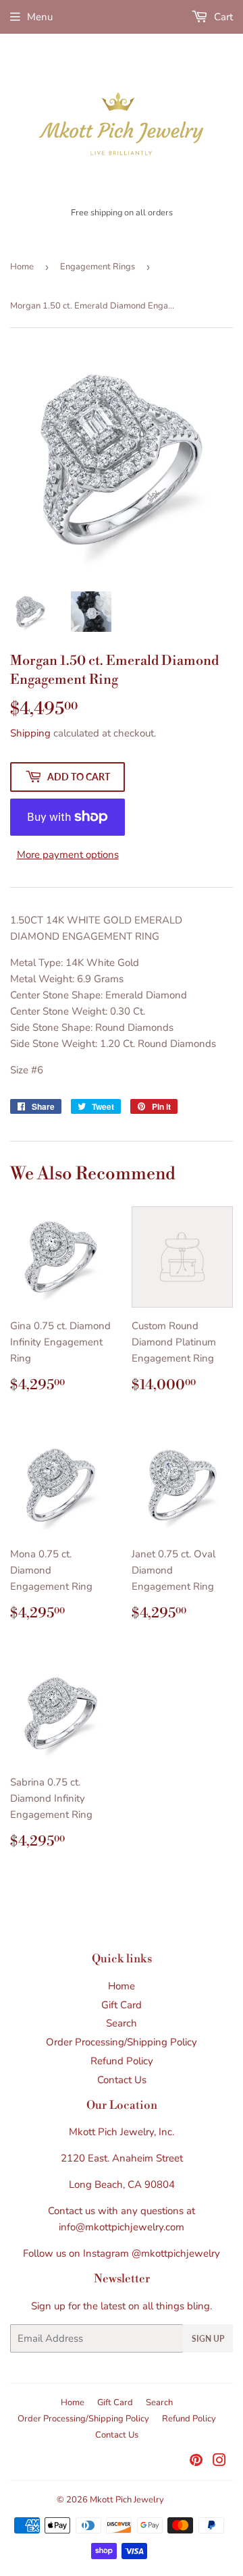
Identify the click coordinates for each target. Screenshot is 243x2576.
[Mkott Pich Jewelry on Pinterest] (196, 2462)
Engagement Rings (98, 267)
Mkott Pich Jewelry (127, 2500)
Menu (40, 17)
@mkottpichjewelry (176, 2253)
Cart (222, 17)
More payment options (68, 855)
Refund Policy (122, 2061)
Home (22, 267)
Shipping (30, 733)
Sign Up (208, 2339)
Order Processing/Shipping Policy (122, 2042)
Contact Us (122, 2080)
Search (122, 2023)
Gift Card (122, 2005)
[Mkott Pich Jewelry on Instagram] (219, 2462)
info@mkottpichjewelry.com (122, 2227)
